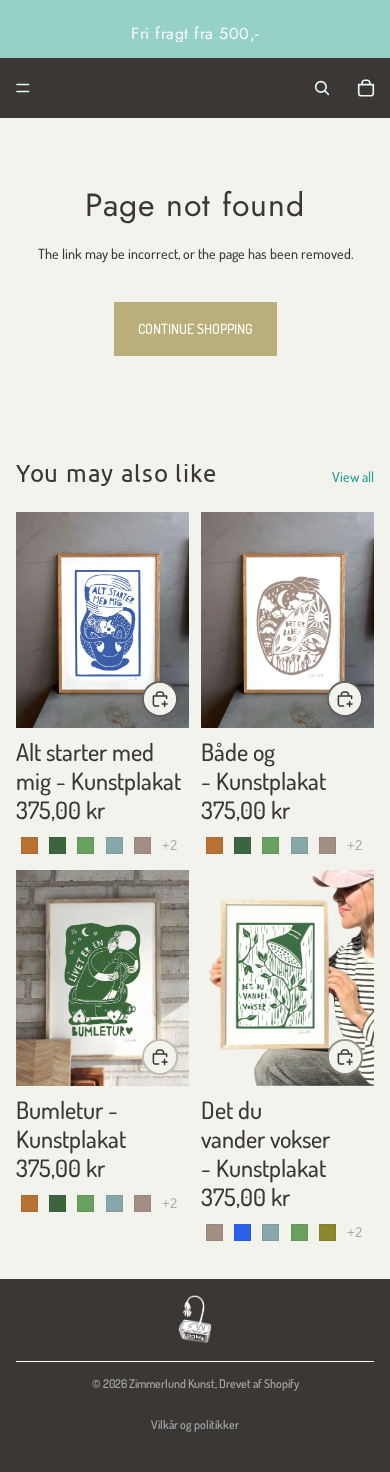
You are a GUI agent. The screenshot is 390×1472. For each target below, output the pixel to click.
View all (353, 476)
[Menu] (23, 88)
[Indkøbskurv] (366, 88)
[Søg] (322, 88)
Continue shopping (195, 328)
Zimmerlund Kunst (172, 1383)
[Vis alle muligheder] (169, 845)
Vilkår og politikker (195, 1424)
